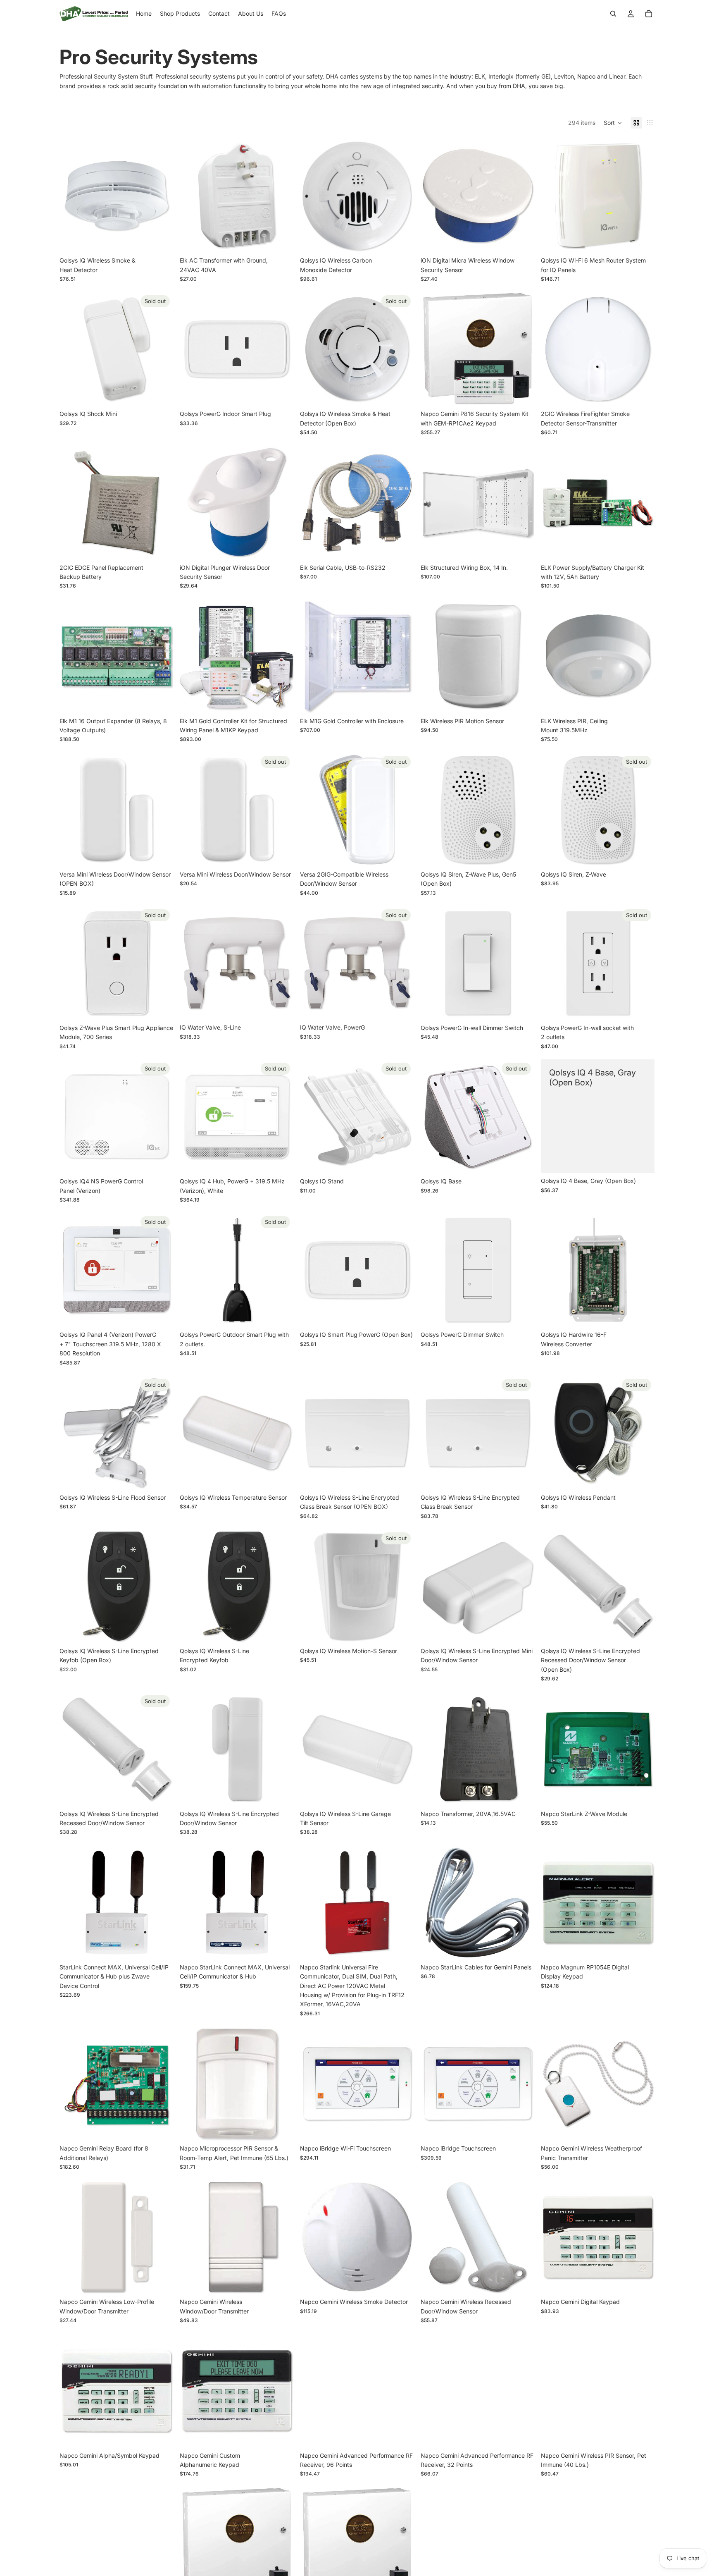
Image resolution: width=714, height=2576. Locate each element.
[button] (613, 123)
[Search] (613, 14)
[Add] (160, 240)
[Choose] (521, 240)
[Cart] (649, 14)
